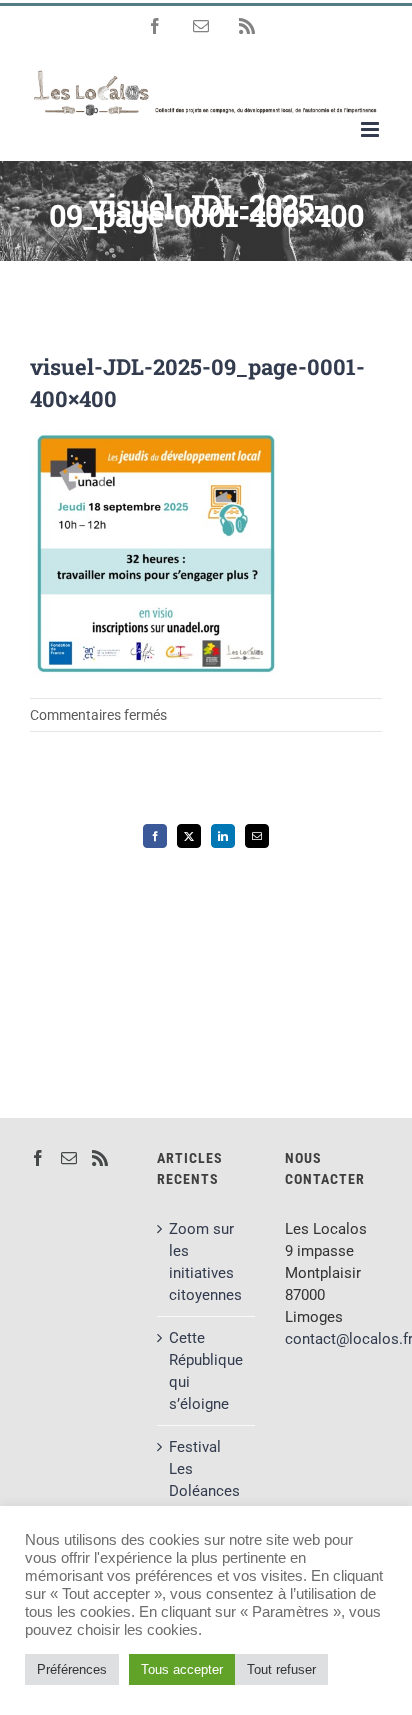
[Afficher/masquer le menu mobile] (371, 129)
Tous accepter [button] (182, 1669)
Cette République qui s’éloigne (206, 1371)
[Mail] (69, 1158)
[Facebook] (38, 1158)
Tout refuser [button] (281, 1669)
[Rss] (100, 1158)
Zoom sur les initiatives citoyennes (205, 1262)
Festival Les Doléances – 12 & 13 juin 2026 (204, 1491)
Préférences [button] (72, 1669)
